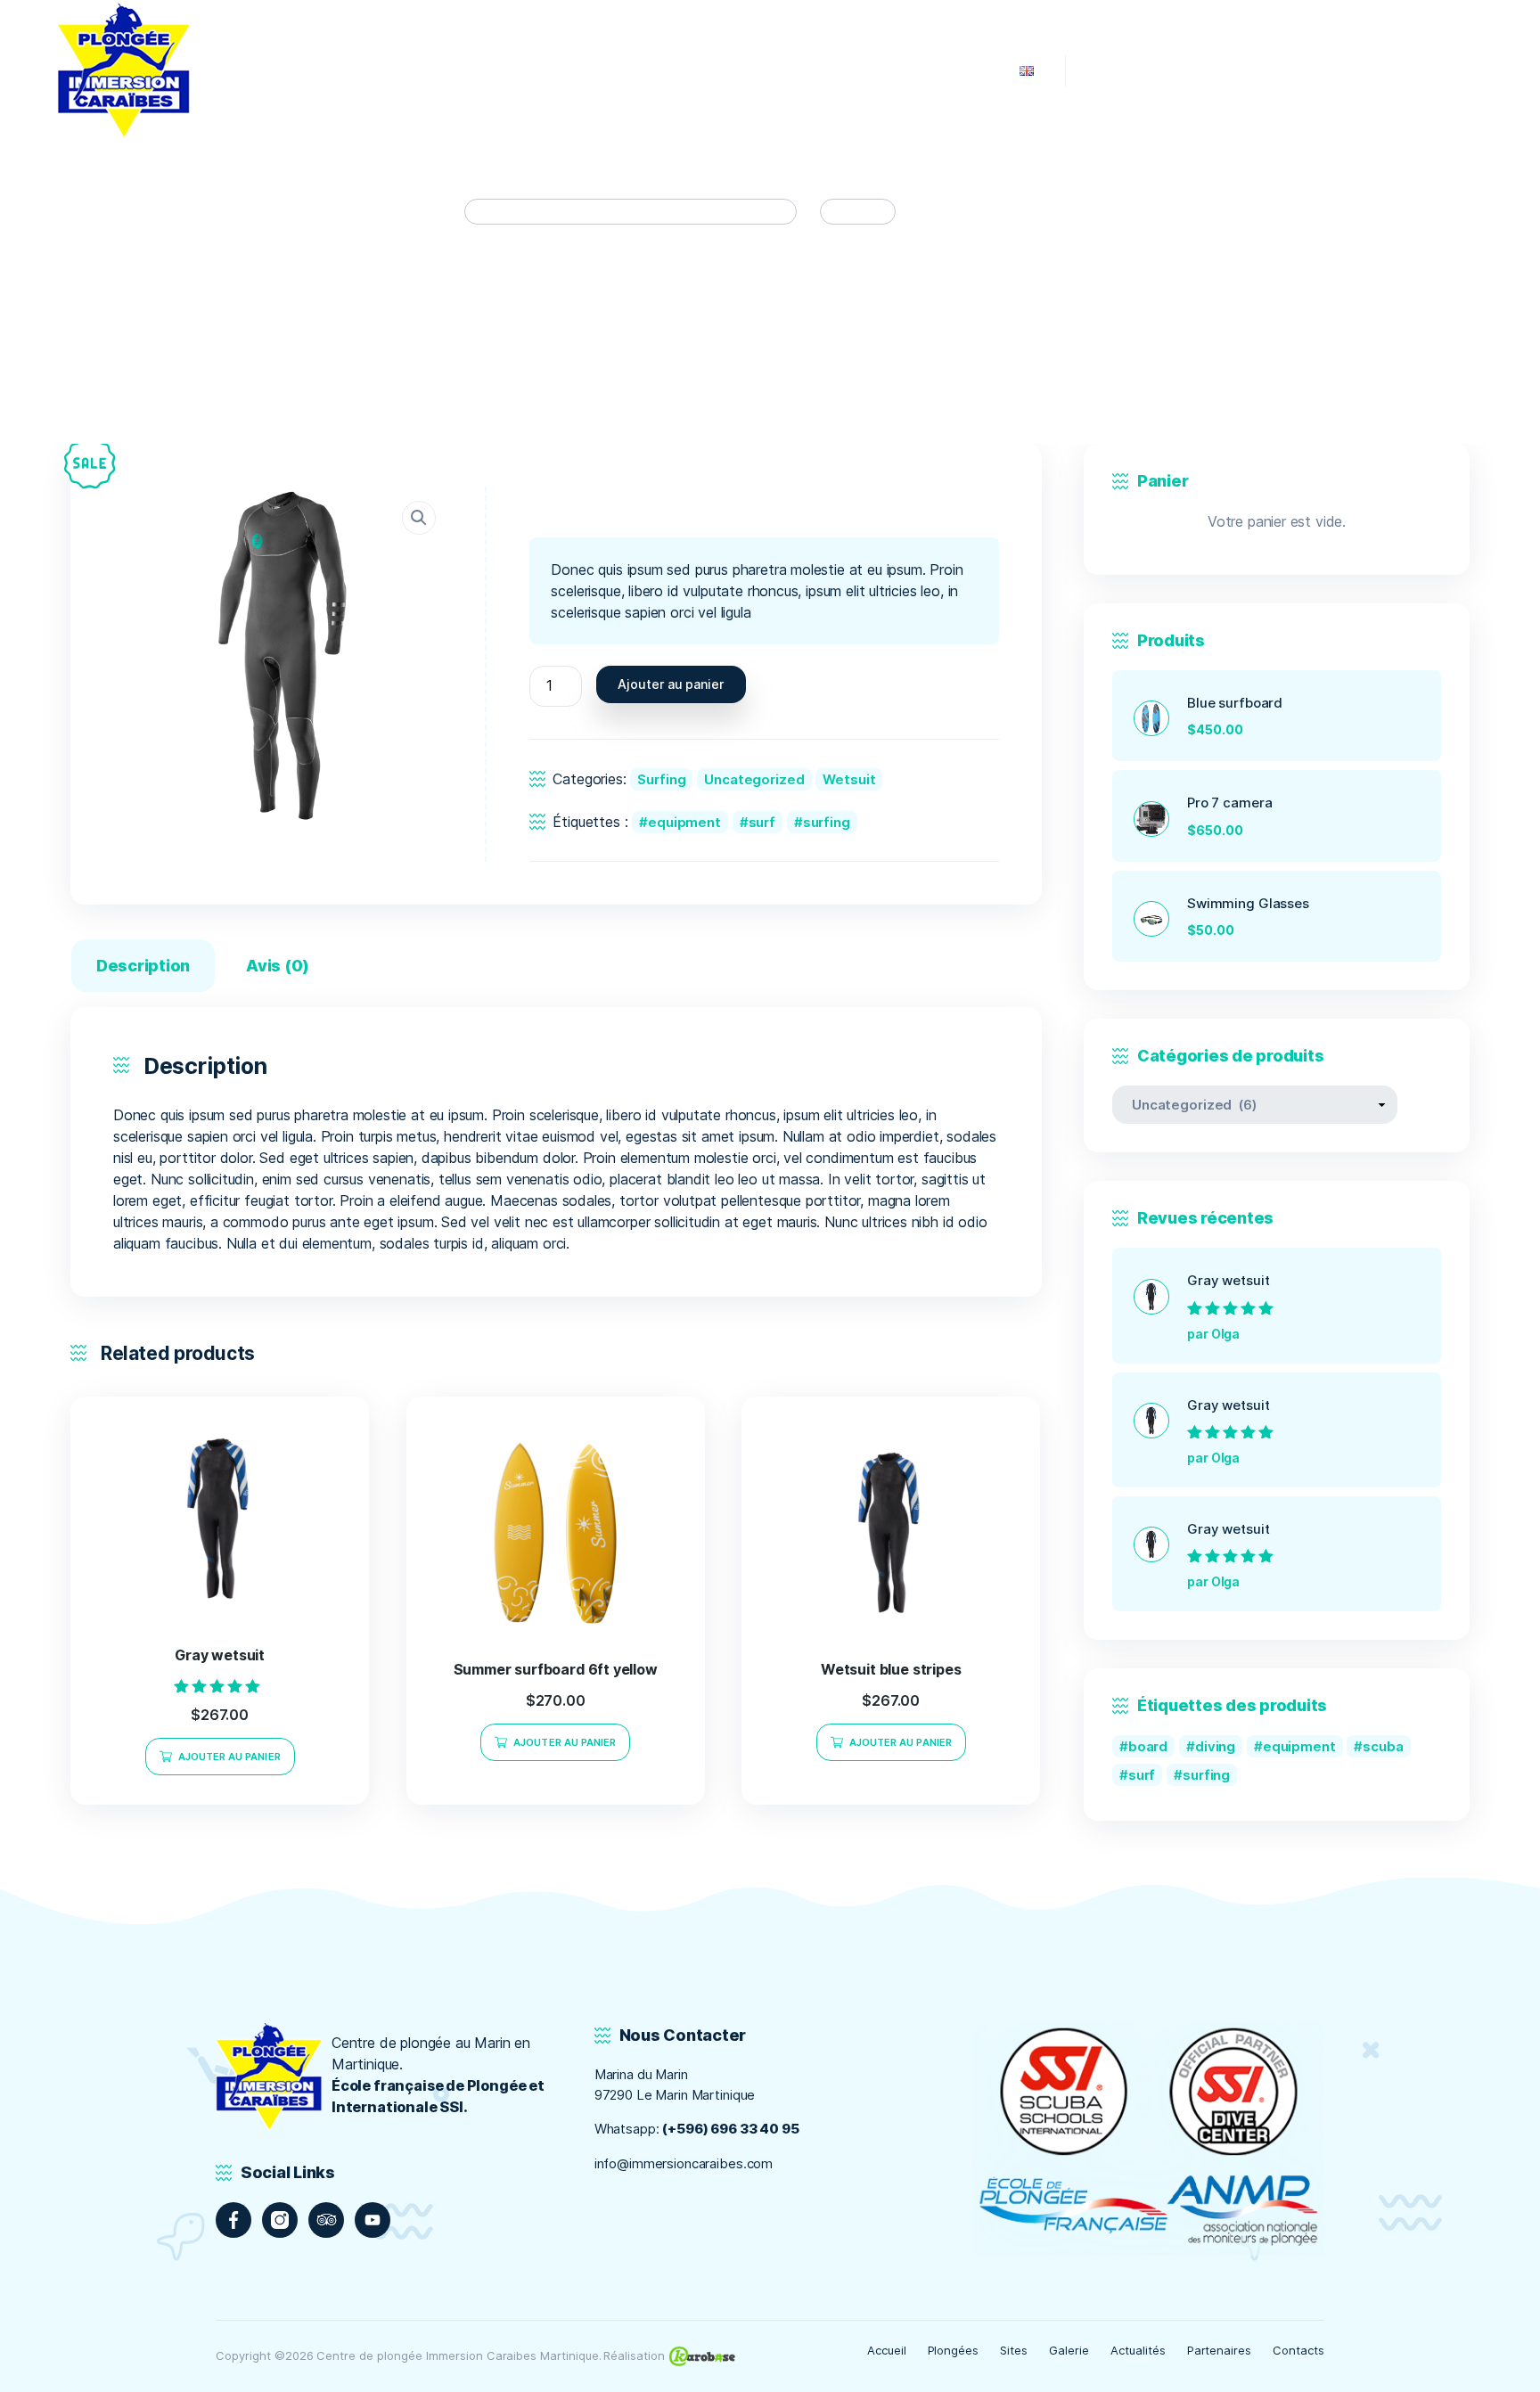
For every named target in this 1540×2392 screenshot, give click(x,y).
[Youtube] (373, 2220)
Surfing (661, 779)
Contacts (1298, 2350)
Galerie (1069, 2350)
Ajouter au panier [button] (229, 1757)
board (1148, 1746)
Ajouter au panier (671, 684)
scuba (1383, 1746)
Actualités (1138, 2350)
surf (762, 822)
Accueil (887, 2350)
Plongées (954, 2350)
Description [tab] (143, 966)
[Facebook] (233, 2220)
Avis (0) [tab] (278, 966)
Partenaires (1220, 2350)
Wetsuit (849, 779)
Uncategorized (754, 779)
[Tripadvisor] (326, 2220)
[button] (419, 518)
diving (1215, 1746)
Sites (1014, 2350)
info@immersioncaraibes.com (684, 2163)
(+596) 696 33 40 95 (730, 2129)
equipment (684, 822)
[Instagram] (280, 2220)
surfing (827, 822)
